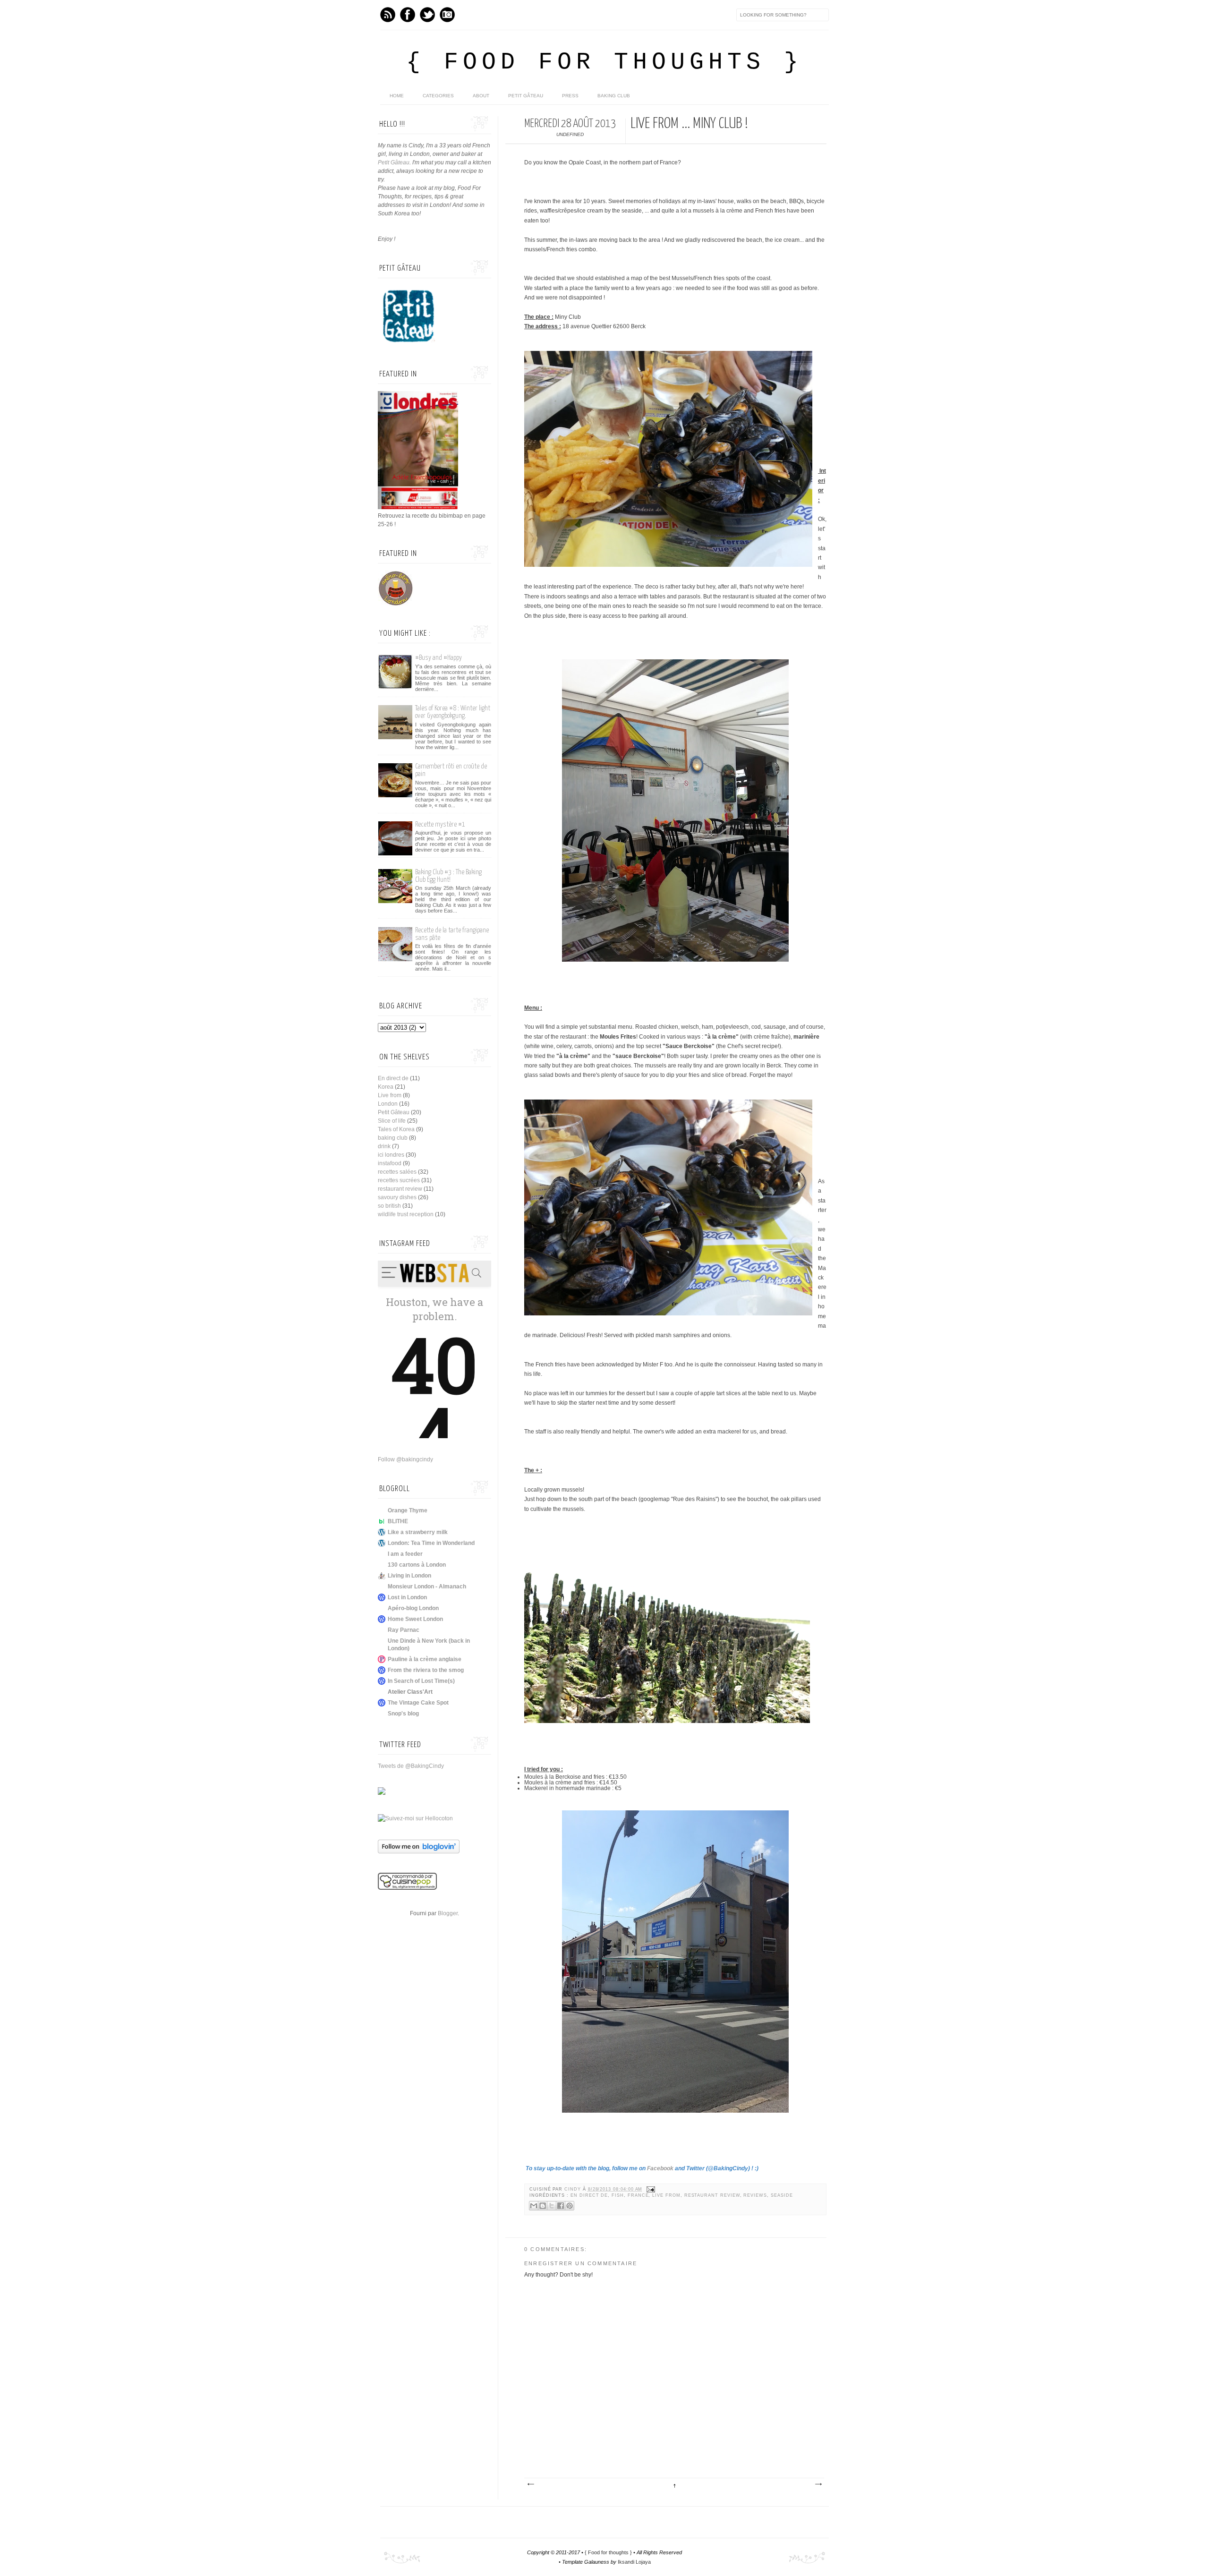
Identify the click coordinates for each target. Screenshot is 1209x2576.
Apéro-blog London (413, 1608)
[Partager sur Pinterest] (570, 2206)
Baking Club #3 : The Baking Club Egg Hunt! (448, 876)
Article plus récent (530, 2484)
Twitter (427, 15)
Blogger (448, 1913)
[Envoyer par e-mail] (534, 2206)
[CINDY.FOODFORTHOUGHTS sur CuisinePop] (407, 1888)
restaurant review (712, 2195)
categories (438, 96)
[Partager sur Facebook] (561, 2206)
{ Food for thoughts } (604, 62)
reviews (755, 2195)
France (638, 2195)
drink (384, 1146)
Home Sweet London (415, 1619)
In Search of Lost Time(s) (421, 1681)
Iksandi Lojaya (634, 2562)
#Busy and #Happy (438, 658)
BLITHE (398, 1521)
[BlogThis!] (543, 2206)
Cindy (574, 2189)
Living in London (409, 1576)
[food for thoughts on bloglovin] (419, 1851)
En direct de (589, 2195)
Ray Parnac (404, 1630)
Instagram (447, 15)
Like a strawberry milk (418, 1532)
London (388, 1104)
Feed (388, 15)
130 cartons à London (417, 1565)
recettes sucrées (399, 1180)
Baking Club (614, 96)
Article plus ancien (818, 2484)
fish (618, 2195)
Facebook (408, 15)
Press (570, 96)
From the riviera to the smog (426, 1670)
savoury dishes (397, 1197)
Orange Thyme (408, 1510)
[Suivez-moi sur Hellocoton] (415, 1818)
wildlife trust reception (406, 1214)
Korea (386, 1087)
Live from (666, 2195)
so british (389, 1206)
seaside (782, 2195)
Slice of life (392, 1121)
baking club (393, 1138)
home (397, 96)
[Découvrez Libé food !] (382, 1793)
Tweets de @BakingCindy (411, 1766)
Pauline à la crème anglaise (425, 1659)
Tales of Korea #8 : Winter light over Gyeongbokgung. (453, 712)
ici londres (391, 1155)
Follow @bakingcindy (405, 1459)
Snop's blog (403, 1714)
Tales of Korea (396, 1129)
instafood (390, 1163)
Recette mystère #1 (440, 824)
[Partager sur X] (552, 2206)
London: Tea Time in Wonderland (431, 1543)
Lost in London (407, 1597)
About (481, 96)
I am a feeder (405, 1554)
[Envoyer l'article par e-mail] (650, 2189)
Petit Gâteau (526, 96)
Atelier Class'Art (410, 1692)
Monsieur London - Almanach (427, 1587)
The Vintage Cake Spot (418, 1703)
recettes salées (397, 1172)
